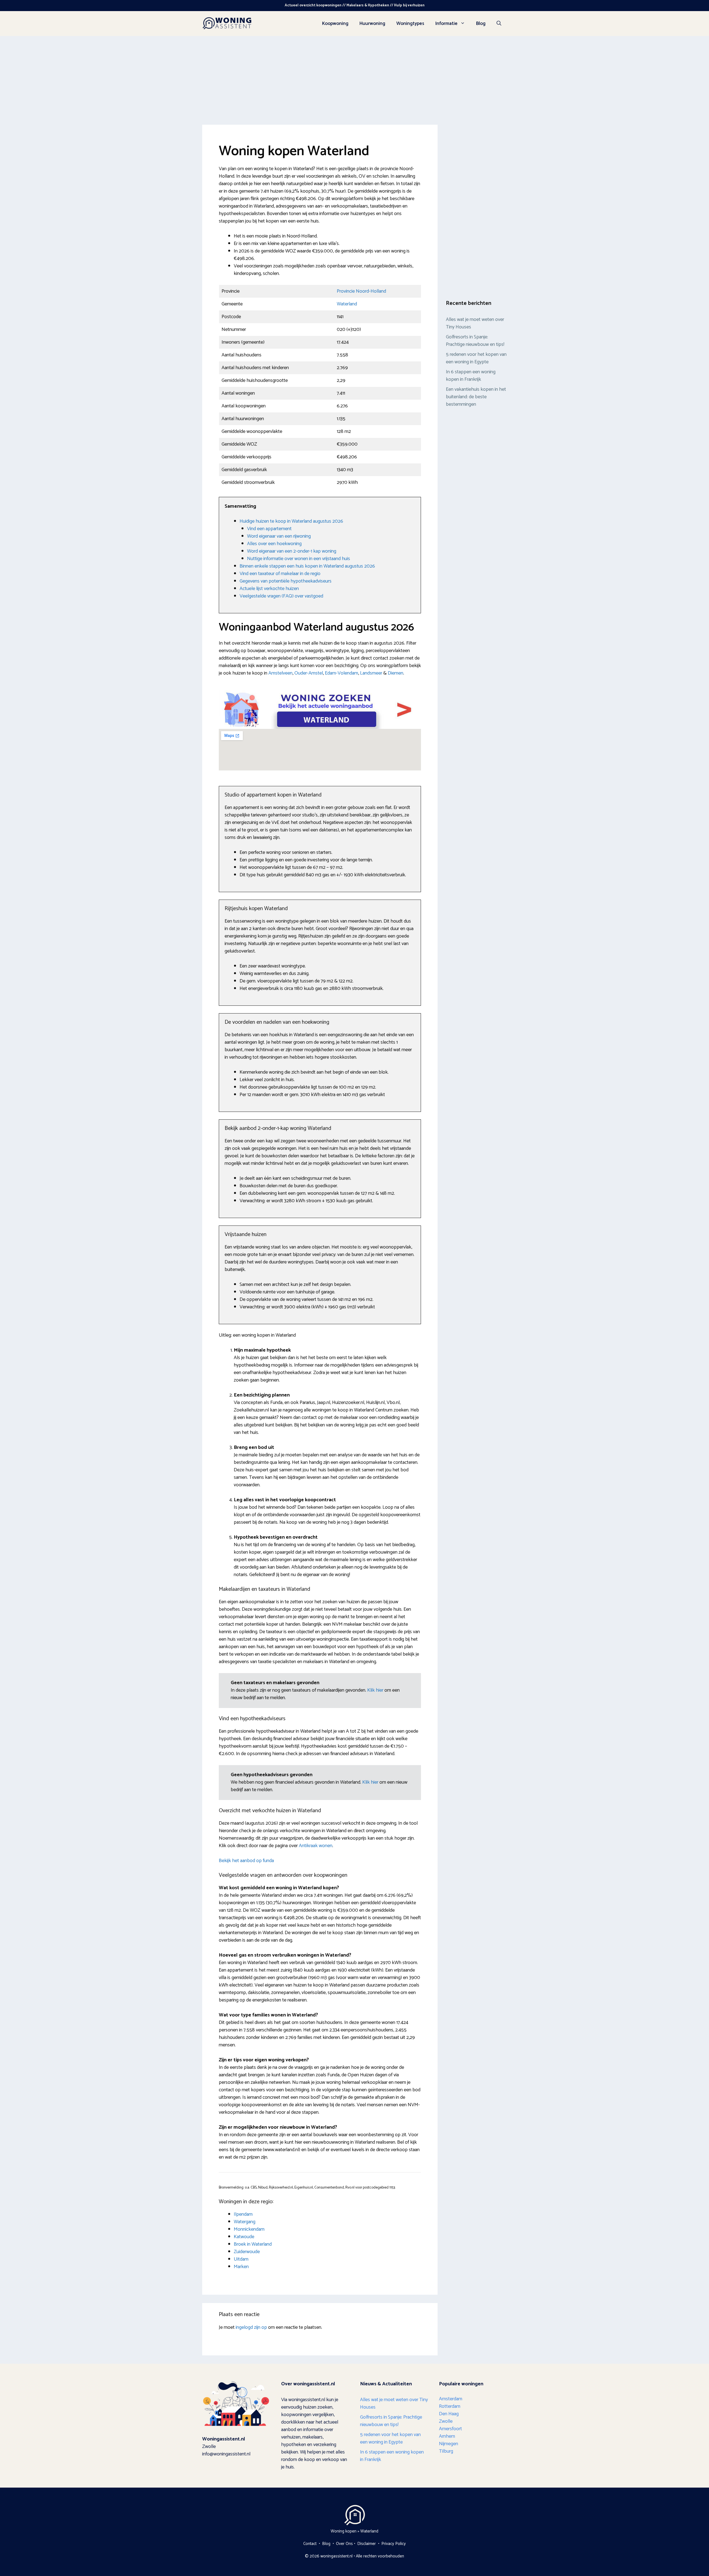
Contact (310, 2544)
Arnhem (447, 2436)
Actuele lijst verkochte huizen (269, 589)
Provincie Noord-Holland (361, 291)
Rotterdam (450, 2406)
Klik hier (376, 1690)
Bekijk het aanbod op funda (246, 1861)
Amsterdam (451, 2399)
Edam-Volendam (341, 673)
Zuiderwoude (247, 2252)
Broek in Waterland (253, 2244)
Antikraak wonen (316, 1846)
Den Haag (449, 2414)
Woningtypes (410, 24)
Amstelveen (280, 673)
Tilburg (446, 2451)
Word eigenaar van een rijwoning (279, 536)
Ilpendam (243, 2214)
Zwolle (446, 2421)
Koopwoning (335, 24)
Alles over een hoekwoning (274, 544)
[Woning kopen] (227, 23)
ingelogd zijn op (251, 2327)
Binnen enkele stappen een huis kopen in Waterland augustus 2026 (307, 566)
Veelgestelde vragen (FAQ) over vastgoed (281, 596)
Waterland (347, 304)
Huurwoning (372, 24)
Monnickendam (249, 2229)
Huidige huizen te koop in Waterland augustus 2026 (291, 521)
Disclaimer (367, 2544)
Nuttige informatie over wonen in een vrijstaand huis (299, 559)
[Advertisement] (354, 78)
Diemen (395, 673)
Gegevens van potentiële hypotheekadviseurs (286, 581)
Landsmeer (371, 673)
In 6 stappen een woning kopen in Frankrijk (471, 376)
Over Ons (344, 2544)
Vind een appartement (269, 529)
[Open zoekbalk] (499, 24)
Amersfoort (450, 2429)
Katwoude (244, 2237)
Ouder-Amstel (309, 673)
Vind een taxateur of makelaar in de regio (280, 574)
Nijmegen (449, 2444)
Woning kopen (344, 2531)
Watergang (245, 2222)
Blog (481, 24)
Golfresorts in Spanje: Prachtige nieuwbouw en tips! (476, 341)
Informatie (446, 24)
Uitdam (241, 2259)
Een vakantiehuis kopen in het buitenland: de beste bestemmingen (476, 397)
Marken (241, 2267)
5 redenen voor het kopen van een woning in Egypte (476, 358)
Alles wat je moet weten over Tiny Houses (475, 323)
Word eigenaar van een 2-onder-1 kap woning (292, 551)
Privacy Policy (394, 2544)
